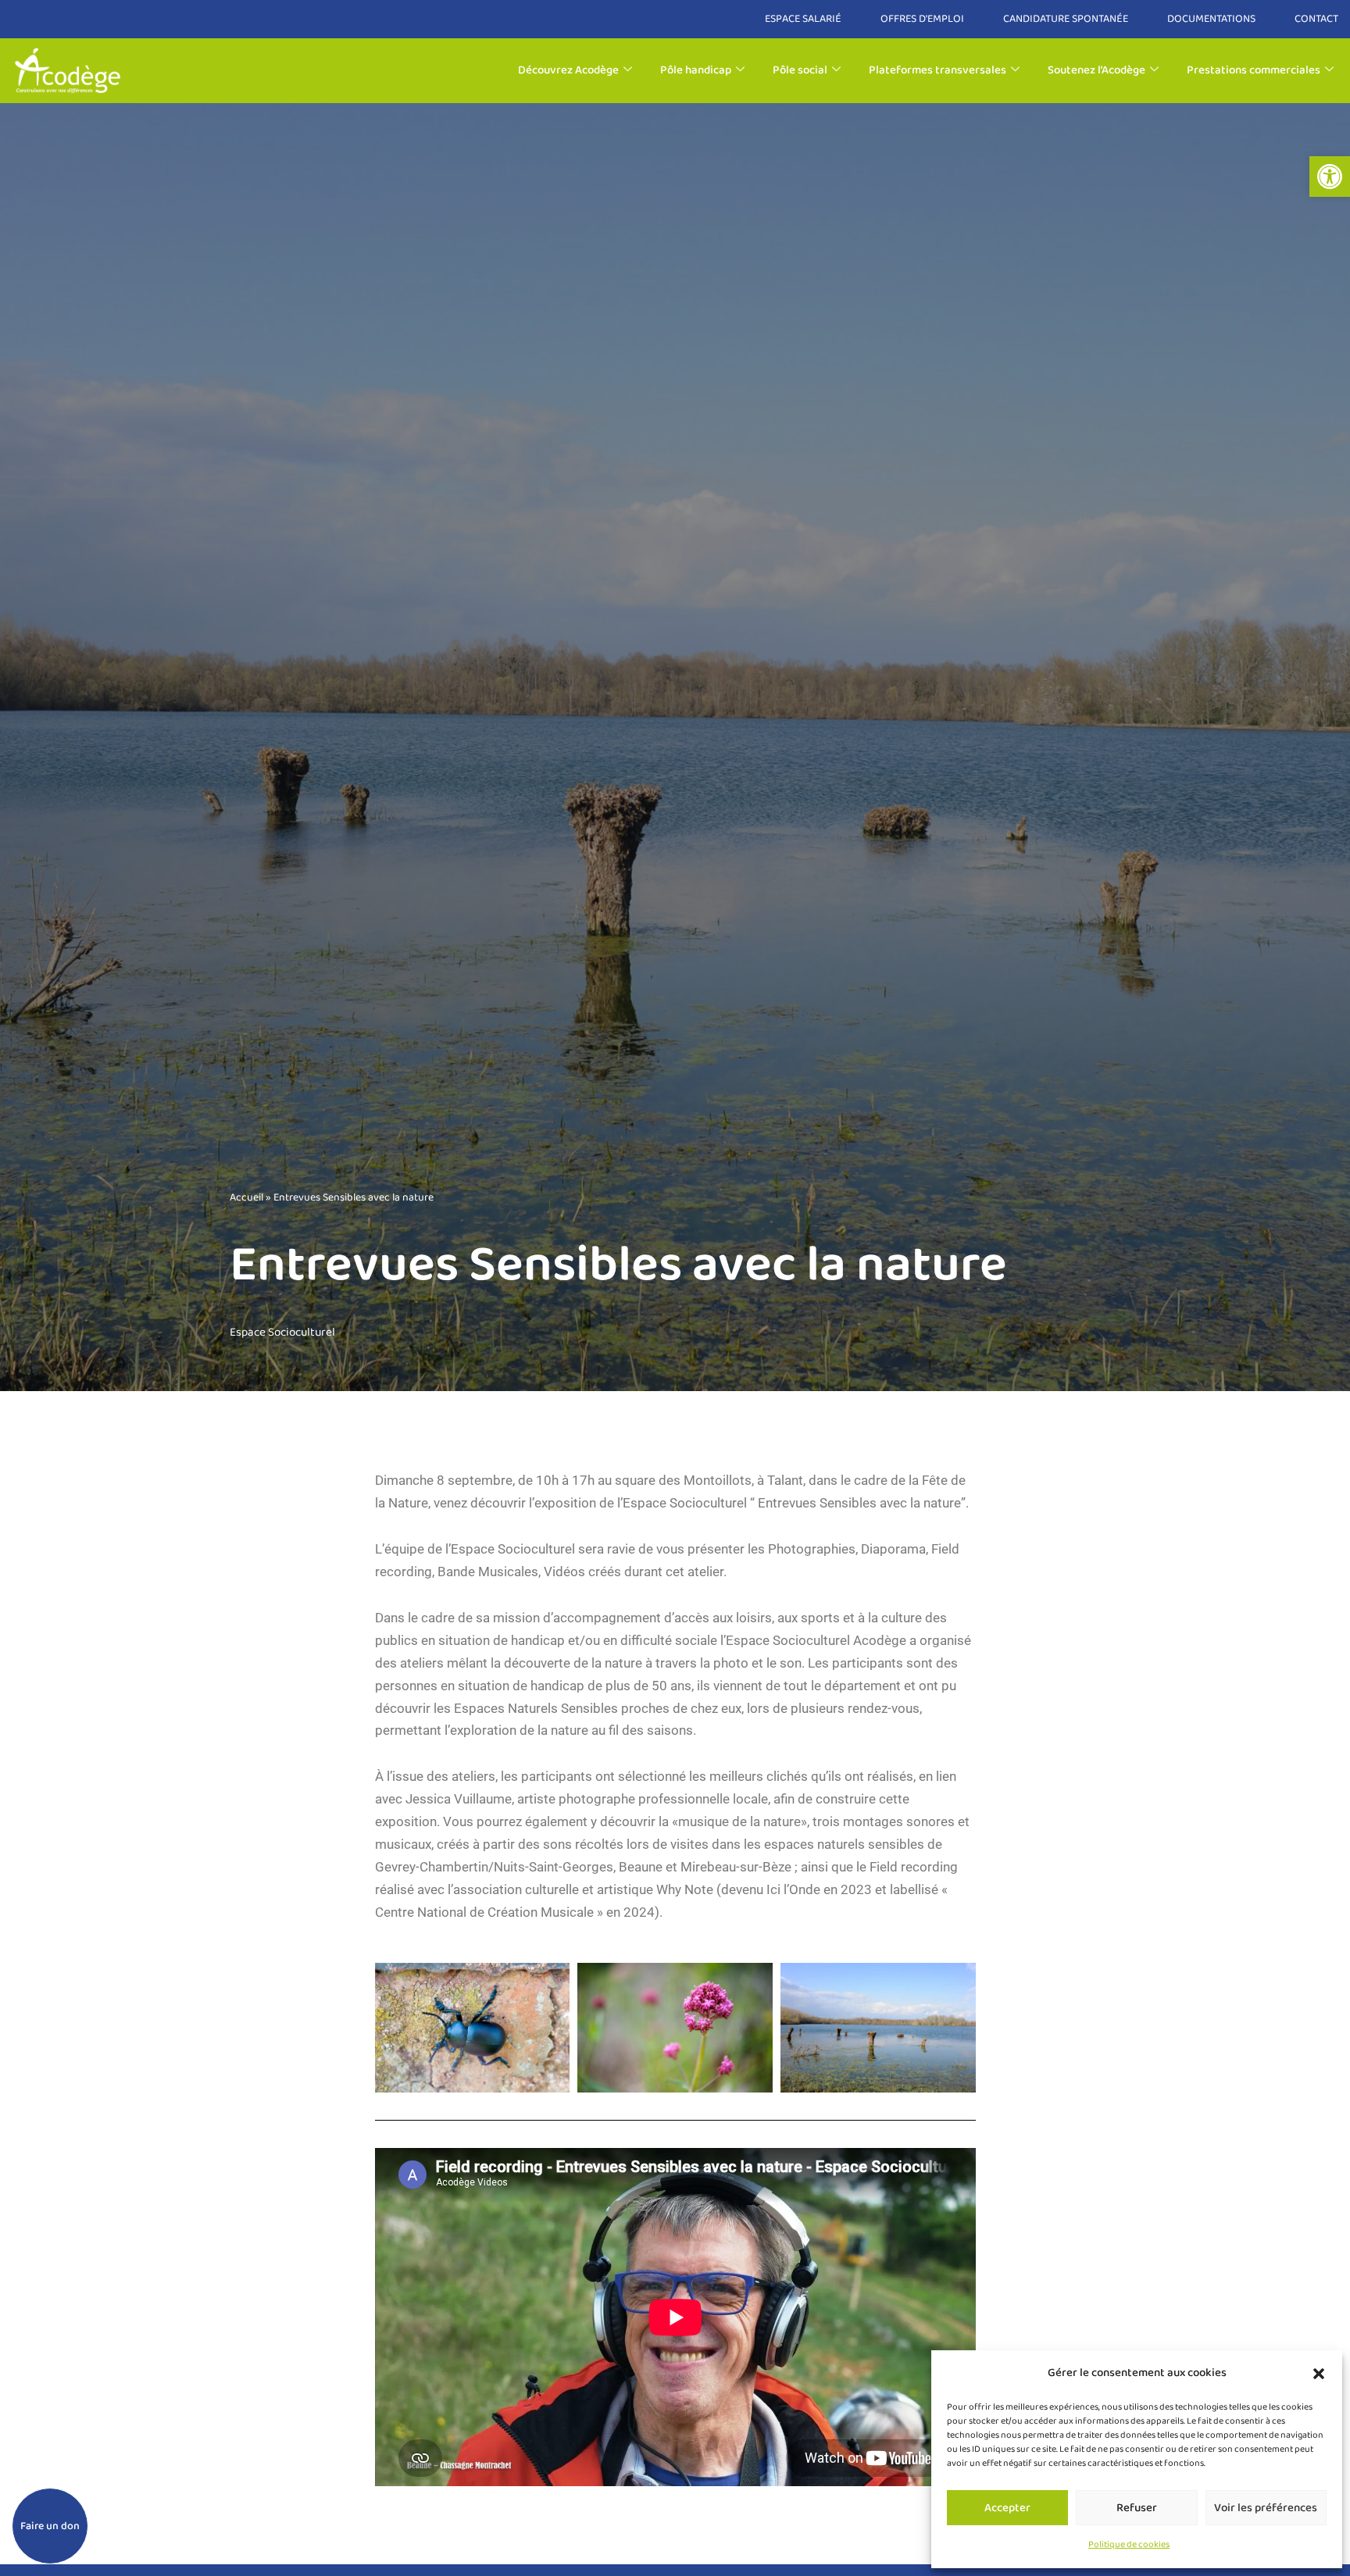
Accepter (1007, 2508)
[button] (1330, 177)
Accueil (246, 1197)
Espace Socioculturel (282, 1333)
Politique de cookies (1129, 2544)
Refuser (1137, 2508)
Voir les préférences (1266, 2508)
